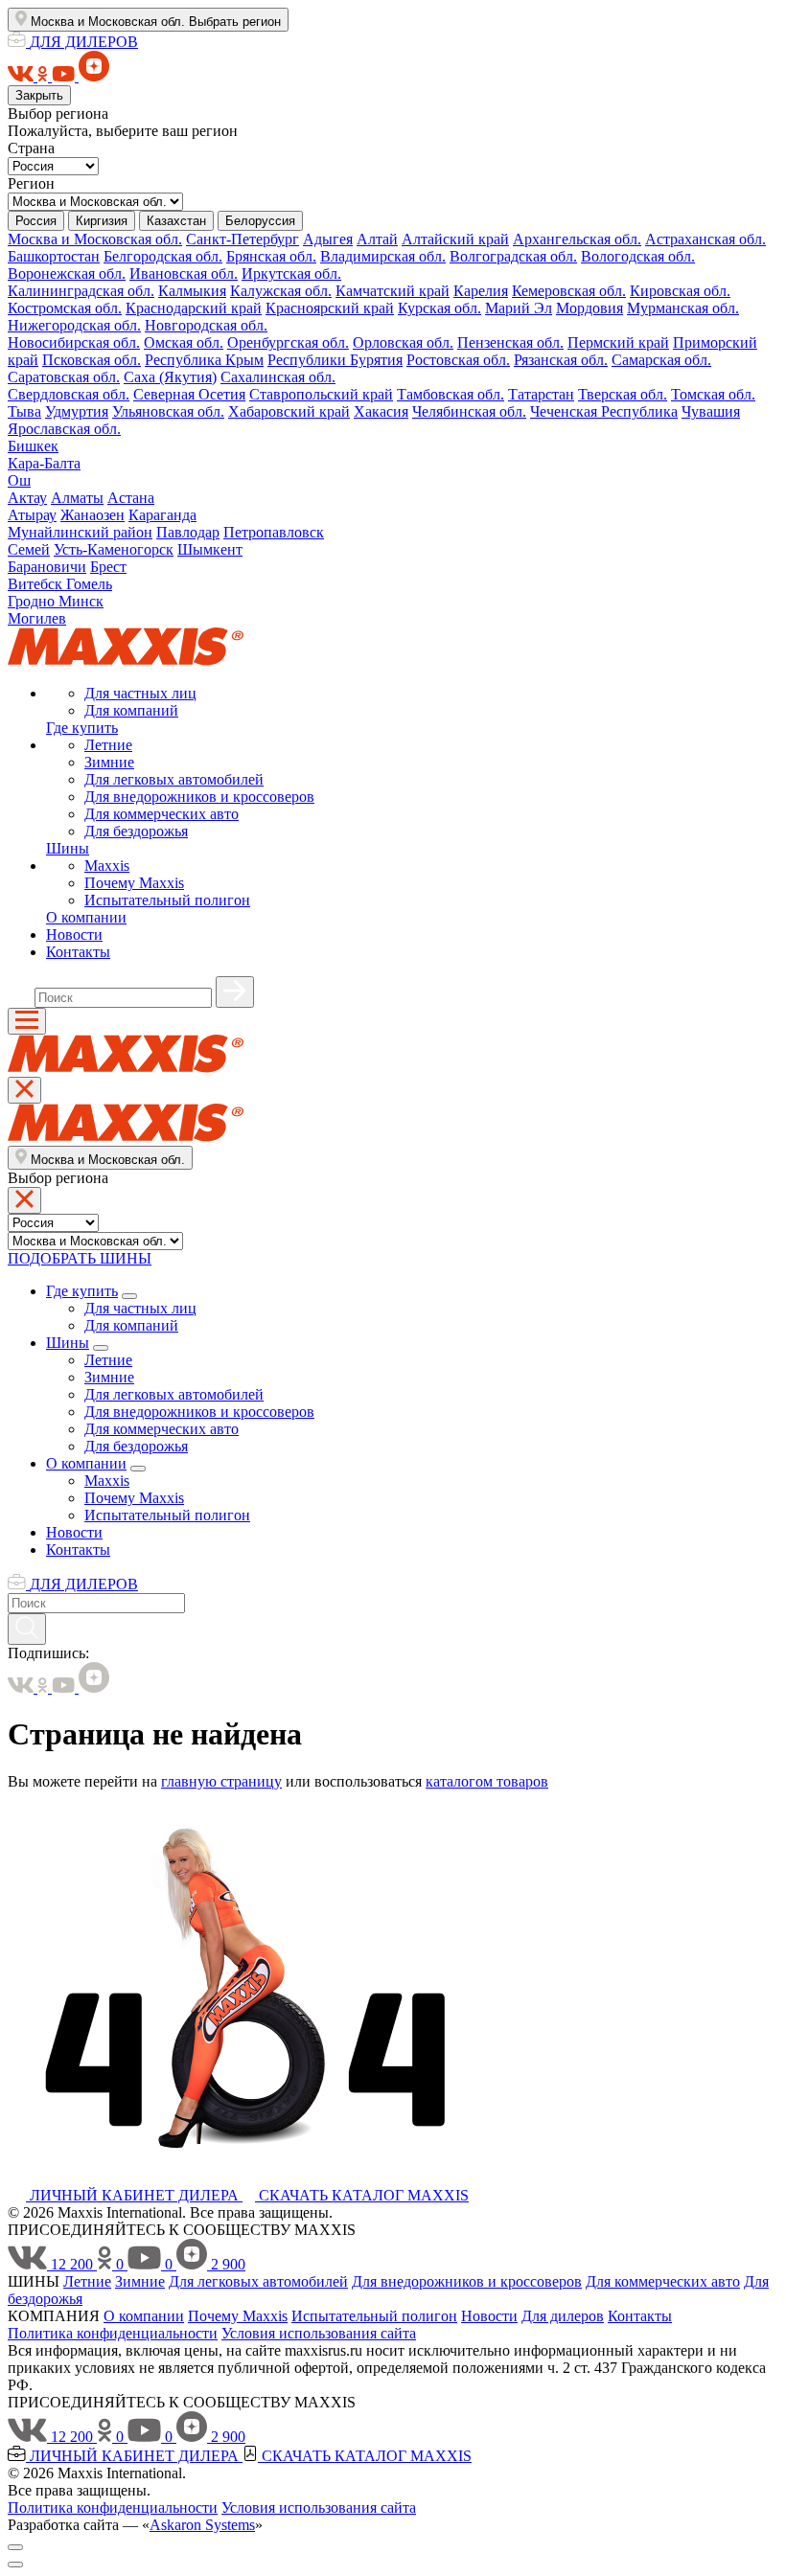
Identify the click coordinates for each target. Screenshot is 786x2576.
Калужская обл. (281, 291)
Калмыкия (192, 291)
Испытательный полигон (167, 900)
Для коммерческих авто (162, 814)
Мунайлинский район (80, 532)
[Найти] (235, 992)
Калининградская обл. (81, 291)
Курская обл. (439, 308)
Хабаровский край (289, 411)
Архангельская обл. (577, 239)
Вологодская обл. (638, 256)
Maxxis (107, 866)
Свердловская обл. (69, 394)
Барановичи (47, 567)
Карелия (481, 291)
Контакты (78, 952)
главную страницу (221, 1781)
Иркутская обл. (291, 274)
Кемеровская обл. (569, 291)
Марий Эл (519, 308)
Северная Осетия (189, 394)
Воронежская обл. (67, 274)
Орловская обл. (403, 342)
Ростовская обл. (458, 360)
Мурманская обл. (683, 308)
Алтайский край (455, 239)
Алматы (77, 498)
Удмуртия (77, 411)
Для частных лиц (140, 693)
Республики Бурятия (335, 360)
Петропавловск (274, 532)
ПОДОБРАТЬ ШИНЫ (80, 1258)
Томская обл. (713, 394)
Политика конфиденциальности (113, 2333)
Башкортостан (54, 256)
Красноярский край (330, 308)
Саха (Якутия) (170, 377)
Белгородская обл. (163, 256)
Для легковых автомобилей (174, 779)
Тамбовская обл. (451, 394)
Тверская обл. (623, 394)
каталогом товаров (487, 1781)
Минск (81, 601)
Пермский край (618, 342)
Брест (108, 567)
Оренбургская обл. (288, 342)
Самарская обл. (661, 360)
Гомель (89, 584)
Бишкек (33, 446)
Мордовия (589, 308)
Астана (131, 498)
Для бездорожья (136, 831)
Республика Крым (204, 360)
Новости (74, 935)
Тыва (24, 411)
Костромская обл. (65, 308)
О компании (86, 917)
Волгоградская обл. (513, 256)
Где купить (82, 728)
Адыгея (328, 239)
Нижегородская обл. (74, 325)
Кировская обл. (680, 291)
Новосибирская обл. (74, 342)
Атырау (32, 515)
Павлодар (188, 532)
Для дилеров (563, 2316)
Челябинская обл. (469, 411)
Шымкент (210, 549)
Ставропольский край (321, 394)
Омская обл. (184, 342)
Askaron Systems (202, 2525)
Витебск (37, 584)
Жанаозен (92, 515)
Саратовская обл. (64, 377)
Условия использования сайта (319, 2333)
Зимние (109, 762)
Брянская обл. (271, 256)
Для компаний (131, 710)
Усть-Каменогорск (114, 549)
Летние (108, 745)
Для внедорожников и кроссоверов (199, 797)
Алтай (377, 239)
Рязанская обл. (561, 360)
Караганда (162, 515)
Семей (29, 549)
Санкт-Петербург (243, 239)
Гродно (33, 601)
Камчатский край (393, 291)
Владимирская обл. (383, 256)
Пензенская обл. (510, 342)
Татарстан (541, 394)
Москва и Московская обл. (95, 239)
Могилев (37, 618)
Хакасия (381, 411)
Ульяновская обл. (168, 411)
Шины (68, 848)
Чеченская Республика (604, 411)
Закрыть (39, 95)
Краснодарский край (194, 308)
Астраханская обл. (705, 239)
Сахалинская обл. (278, 377)
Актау (27, 498)
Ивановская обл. (184, 274)
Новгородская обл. (206, 325)
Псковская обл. (92, 360)
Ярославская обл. (64, 429)
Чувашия (711, 411)
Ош (19, 480)
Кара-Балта (44, 463)
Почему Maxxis (134, 883)
